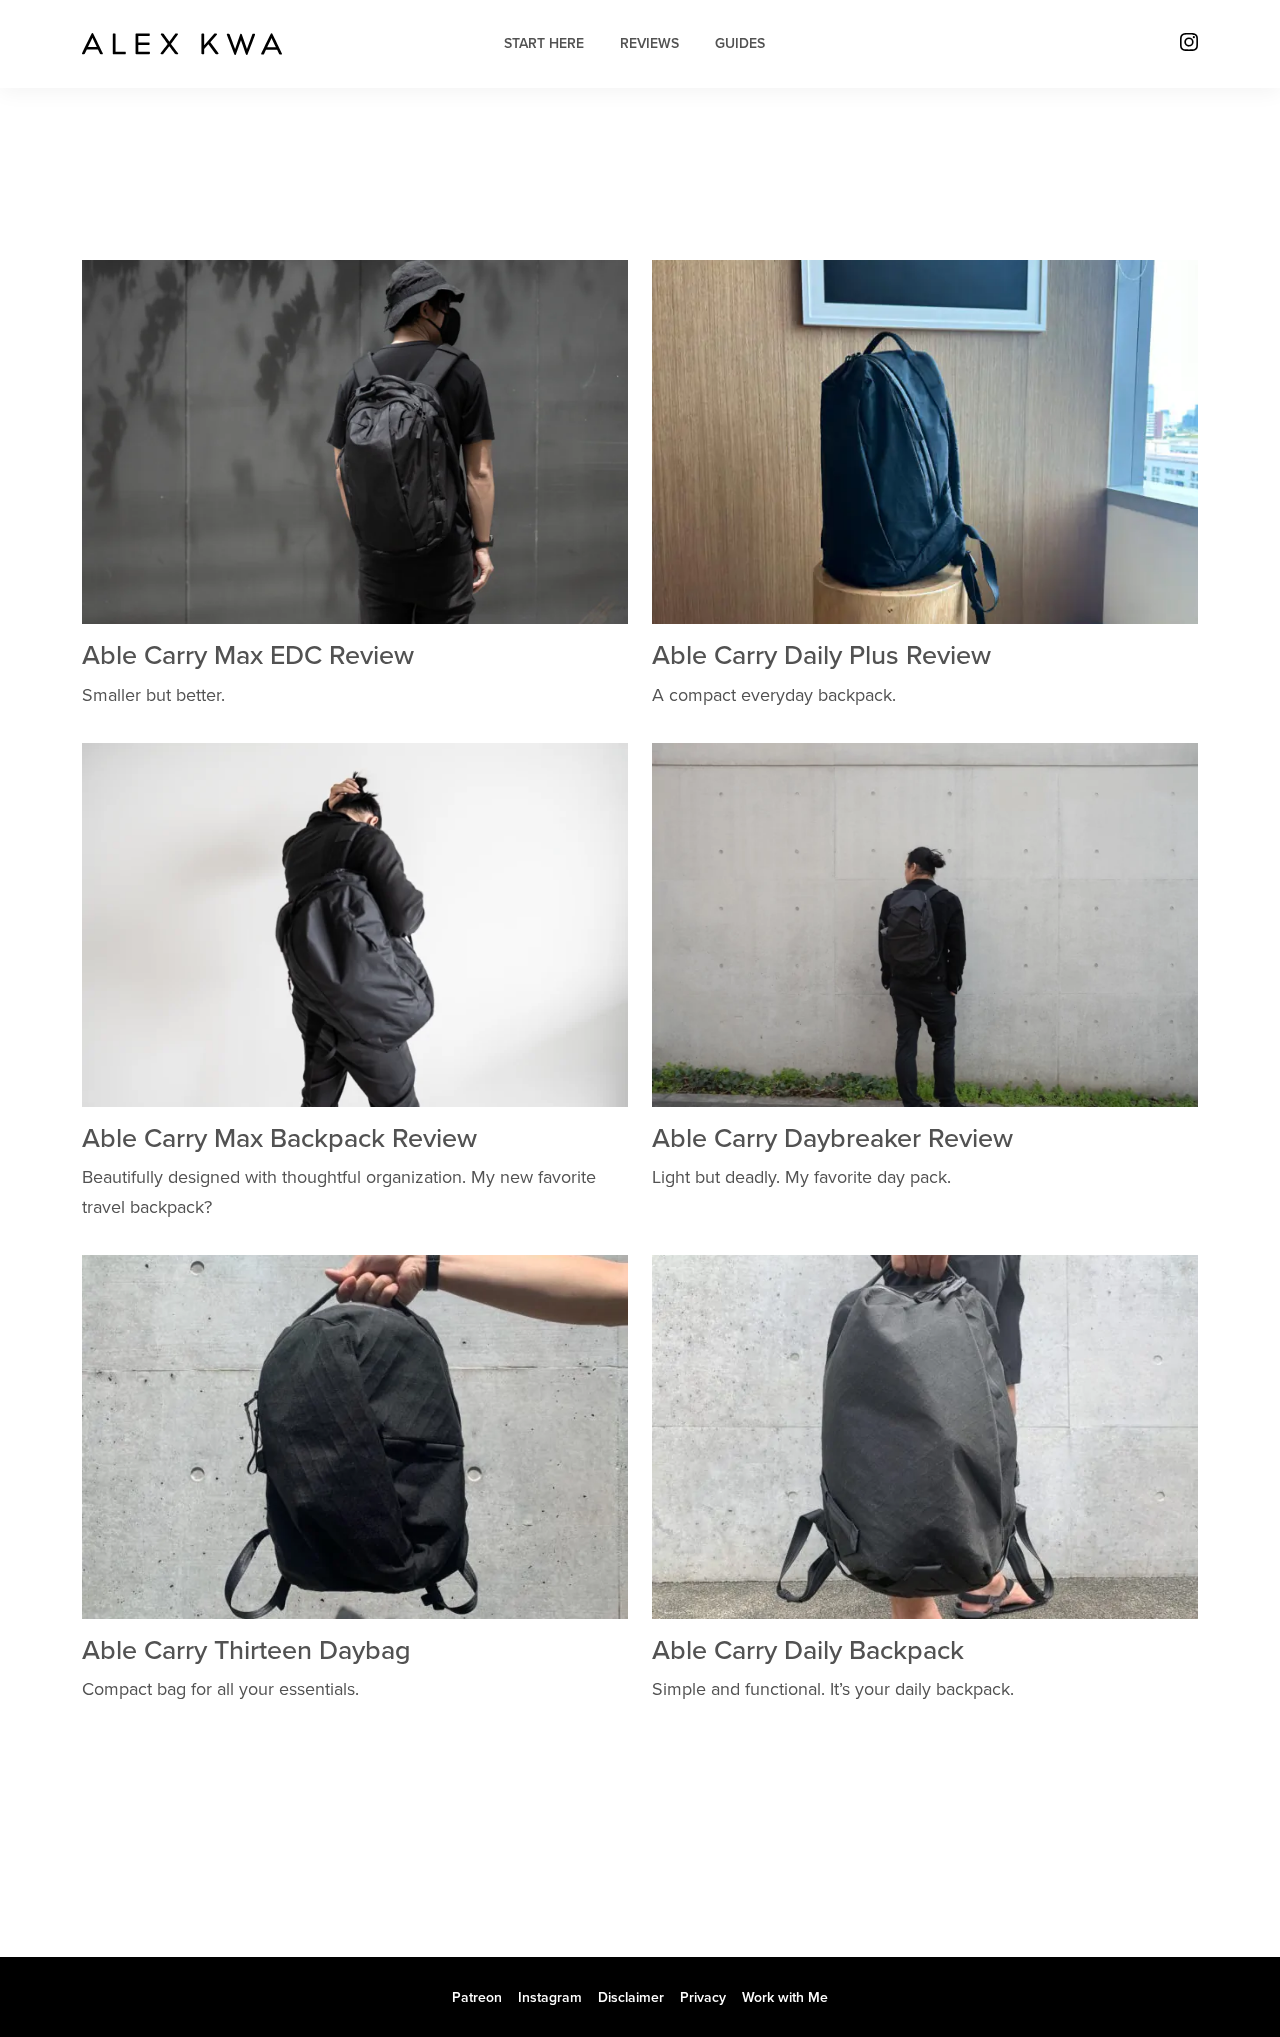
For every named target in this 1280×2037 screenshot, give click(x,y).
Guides (740, 43)
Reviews (649, 43)
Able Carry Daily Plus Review (821, 655)
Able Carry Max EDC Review (248, 655)
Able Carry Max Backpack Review (279, 1138)
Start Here (544, 43)
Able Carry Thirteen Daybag (246, 1650)
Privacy (703, 1997)
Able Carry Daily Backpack (808, 1650)
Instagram (550, 1997)
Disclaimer (631, 1997)
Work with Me (785, 1997)
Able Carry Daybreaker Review (832, 1138)
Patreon (477, 1997)
